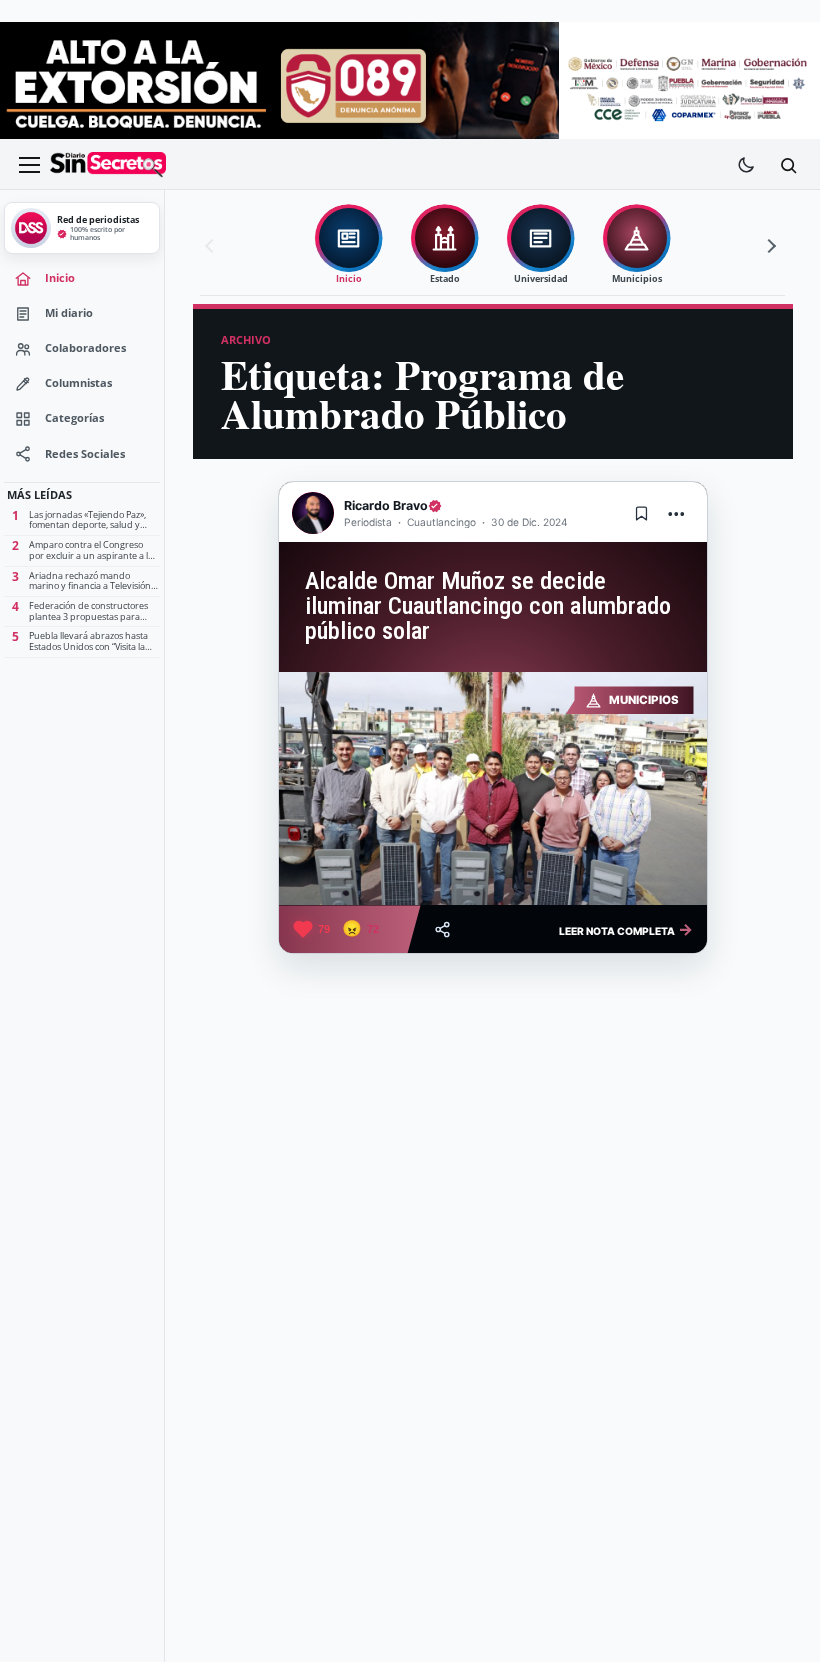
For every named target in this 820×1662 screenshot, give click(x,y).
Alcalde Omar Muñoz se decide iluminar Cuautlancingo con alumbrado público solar (488, 605)
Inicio (60, 278)
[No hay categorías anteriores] (212, 246)
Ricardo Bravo (386, 505)
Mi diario (69, 313)
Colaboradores (85, 348)
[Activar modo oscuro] (746, 165)
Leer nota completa (626, 929)
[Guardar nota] (642, 513)
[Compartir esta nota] (442, 929)
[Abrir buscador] (788, 165)
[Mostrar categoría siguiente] (769, 246)
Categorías (74, 418)
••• (677, 513)
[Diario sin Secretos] (108, 165)
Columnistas (78, 383)
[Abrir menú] (29, 165)
